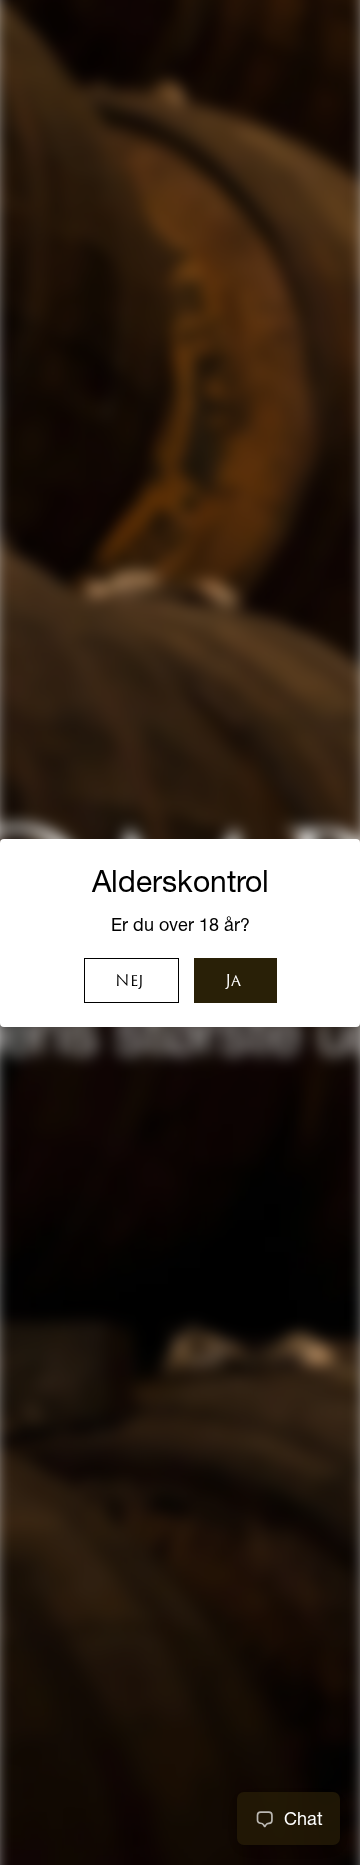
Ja (233, 982)
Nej (129, 982)
